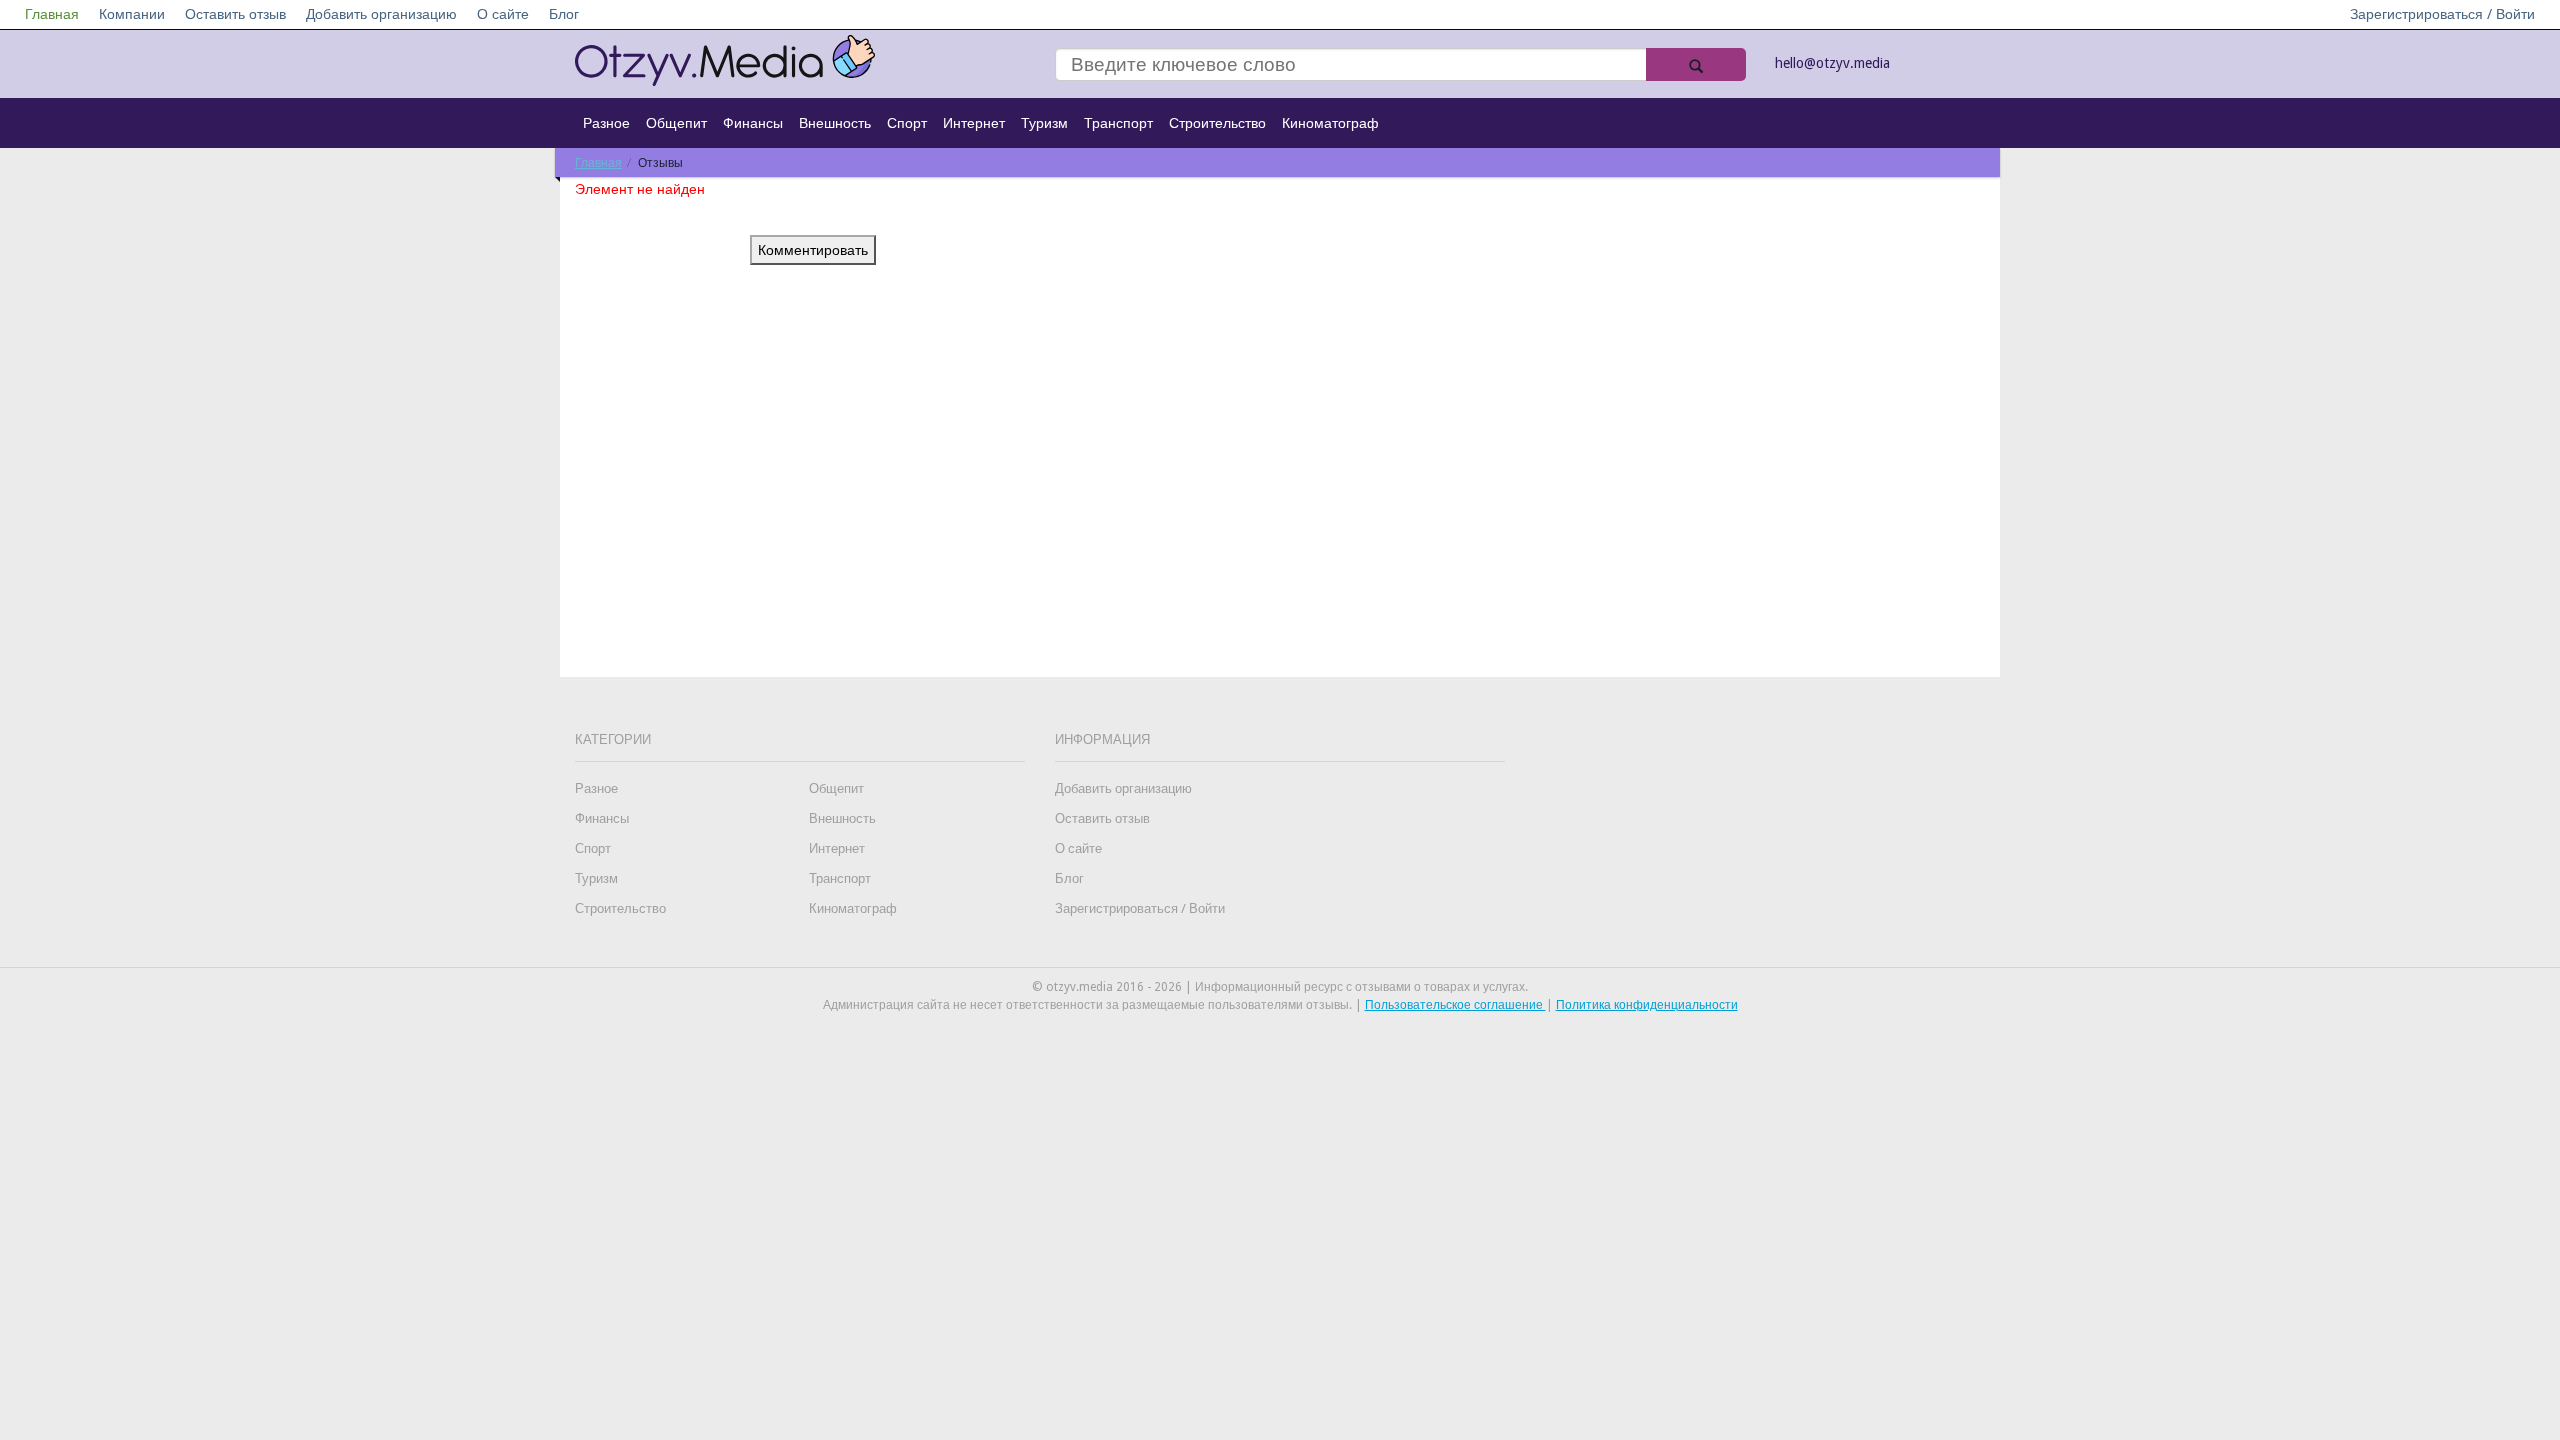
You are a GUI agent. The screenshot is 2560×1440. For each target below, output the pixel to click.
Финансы (753, 123)
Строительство (1217, 123)
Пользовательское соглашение (1455, 1005)
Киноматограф (1330, 123)
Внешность (835, 123)
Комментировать (813, 250)
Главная (52, 14)
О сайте (503, 14)
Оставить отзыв (235, 14)
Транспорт (1118, 123)
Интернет (974, 123)
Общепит (676, 123)
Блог (564, 14)
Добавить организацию (381, 14)
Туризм (1044, 123)
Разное (606, 123)
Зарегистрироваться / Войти (2442, 14)
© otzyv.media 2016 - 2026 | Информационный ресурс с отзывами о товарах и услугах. (1280, 987)
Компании (132, 14)
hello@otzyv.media (1832, 63)
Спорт (907, 123)
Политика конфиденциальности (1647, 1005)
